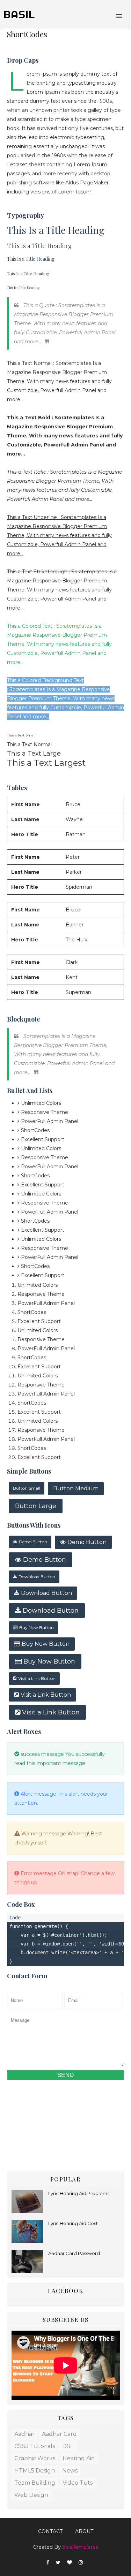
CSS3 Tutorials (35, 2446)
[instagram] (81, 2563)
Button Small (27, 1488)
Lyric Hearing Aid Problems (79, 2193)
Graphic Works (35, 2458)
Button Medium (76, 1488)
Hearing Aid (79, 2458)
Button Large (36, 1506)
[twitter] (58, 2563)
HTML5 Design (35, 2471)
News (70, 2471)
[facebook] (48, 2563)
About (84, 2531)
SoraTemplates (80, 2547)
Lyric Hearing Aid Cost (73, 2223)
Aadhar (24, 2434)
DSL (68, 2446)
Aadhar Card (59, 2434)
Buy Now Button (37, 1627)
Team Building (35, 2483)
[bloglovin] (70, 2563)
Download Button (37, 1577)
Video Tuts (78, 2483)
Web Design (31, 2495)
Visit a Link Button (37, 1678)
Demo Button (33, 1542)
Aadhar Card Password (74, 2253)
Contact (50, 2531)
